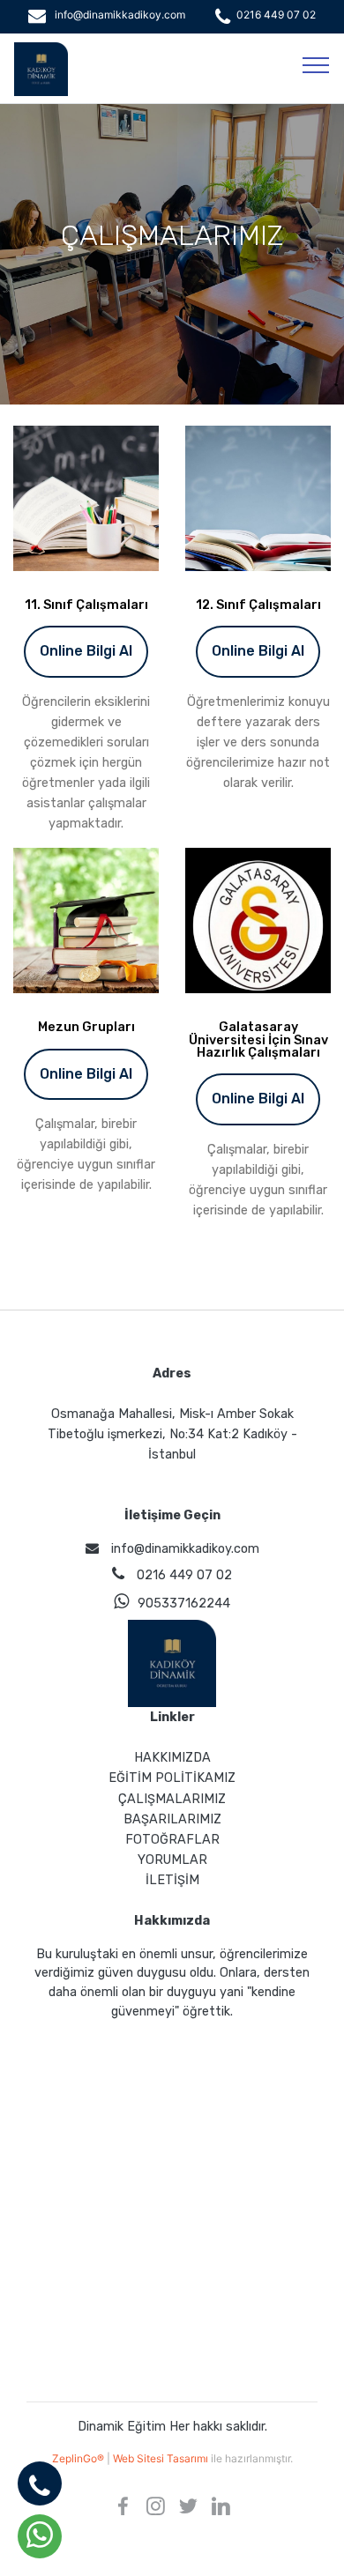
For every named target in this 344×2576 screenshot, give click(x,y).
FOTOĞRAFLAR (172, 1840)
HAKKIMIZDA (172, 1758)
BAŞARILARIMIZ (172, 1819)
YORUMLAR (172, 1860)
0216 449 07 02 (276, 15)
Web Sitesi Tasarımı (162, 2458)
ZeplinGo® (79, 2458)
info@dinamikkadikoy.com (120, 15)
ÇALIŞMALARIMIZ (172, 1799)
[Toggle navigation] (316, 64)
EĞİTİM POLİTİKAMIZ (172, 1778)
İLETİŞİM (172, 1880)
